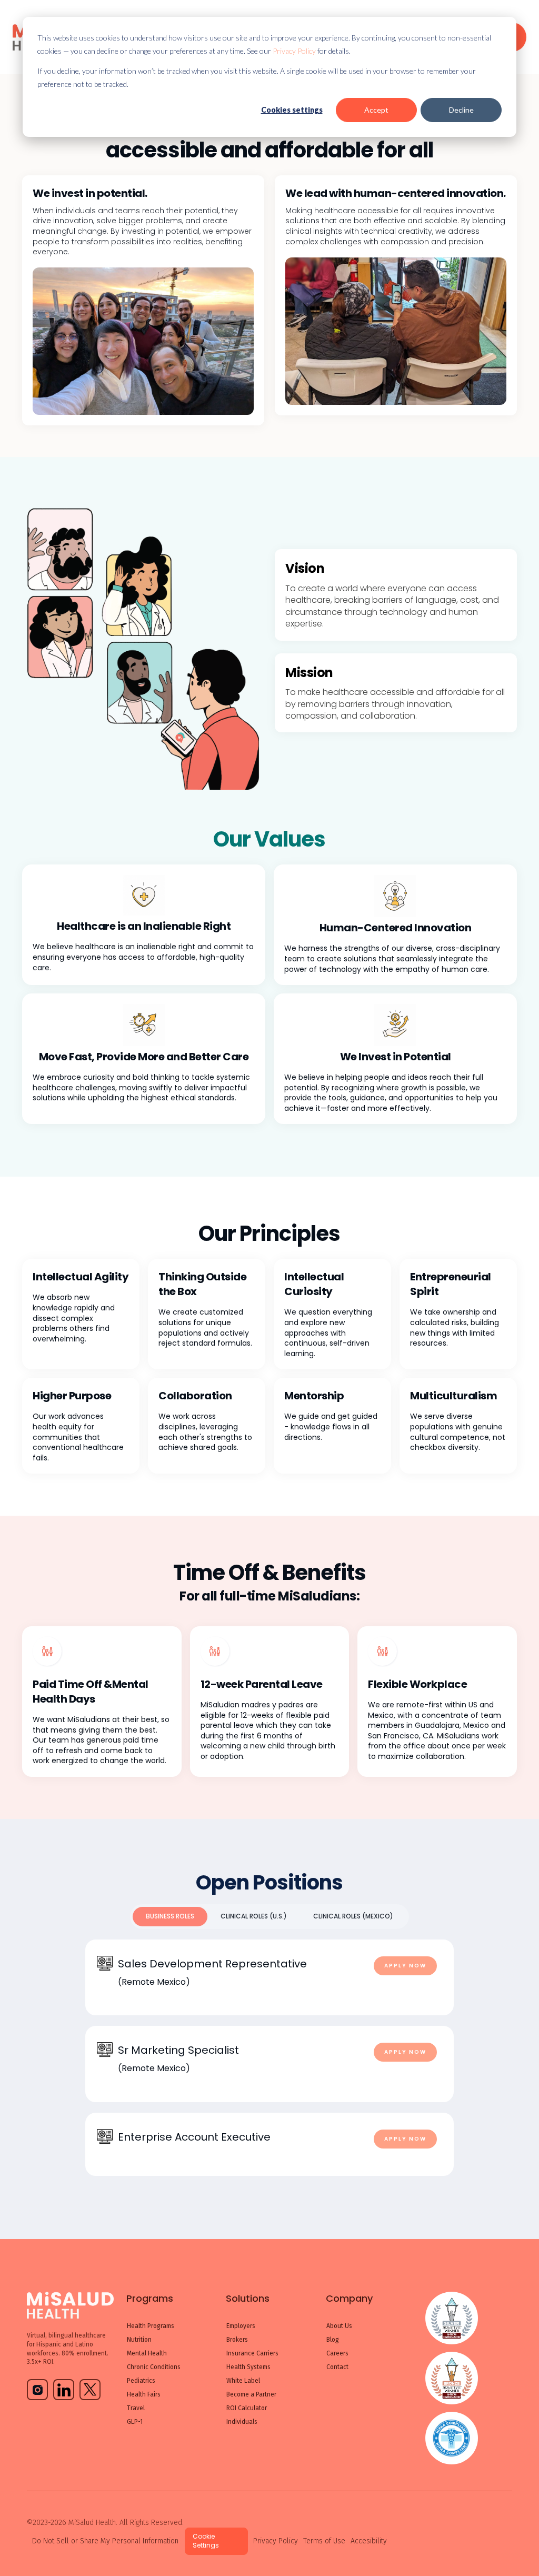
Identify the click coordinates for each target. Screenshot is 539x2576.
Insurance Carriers (252, 2353)
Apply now (405, 1966)
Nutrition (139, 2340)
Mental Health (147, 2353)
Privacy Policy (294, 51)
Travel (136, 2408)
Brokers (237, 2340)
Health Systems (248, 2367)
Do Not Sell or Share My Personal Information (105, 2541)
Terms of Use (324, 2541)
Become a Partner (251, 2394)
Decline (461, 110)
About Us (339, 2326)
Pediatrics (141, 2381)
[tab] (170, 1917)
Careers (337, 2353)
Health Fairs (144, 2394)
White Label (243, 2381)
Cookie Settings (206, 2541)
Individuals (242, 2422)
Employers (241, 2326)
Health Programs (151, 2326)
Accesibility (369, 2541)
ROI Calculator (247, 2408)
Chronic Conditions (154, 2367)
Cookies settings (292, 110)
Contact (337, 2367)
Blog (333, 2340)
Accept (376, 110)
